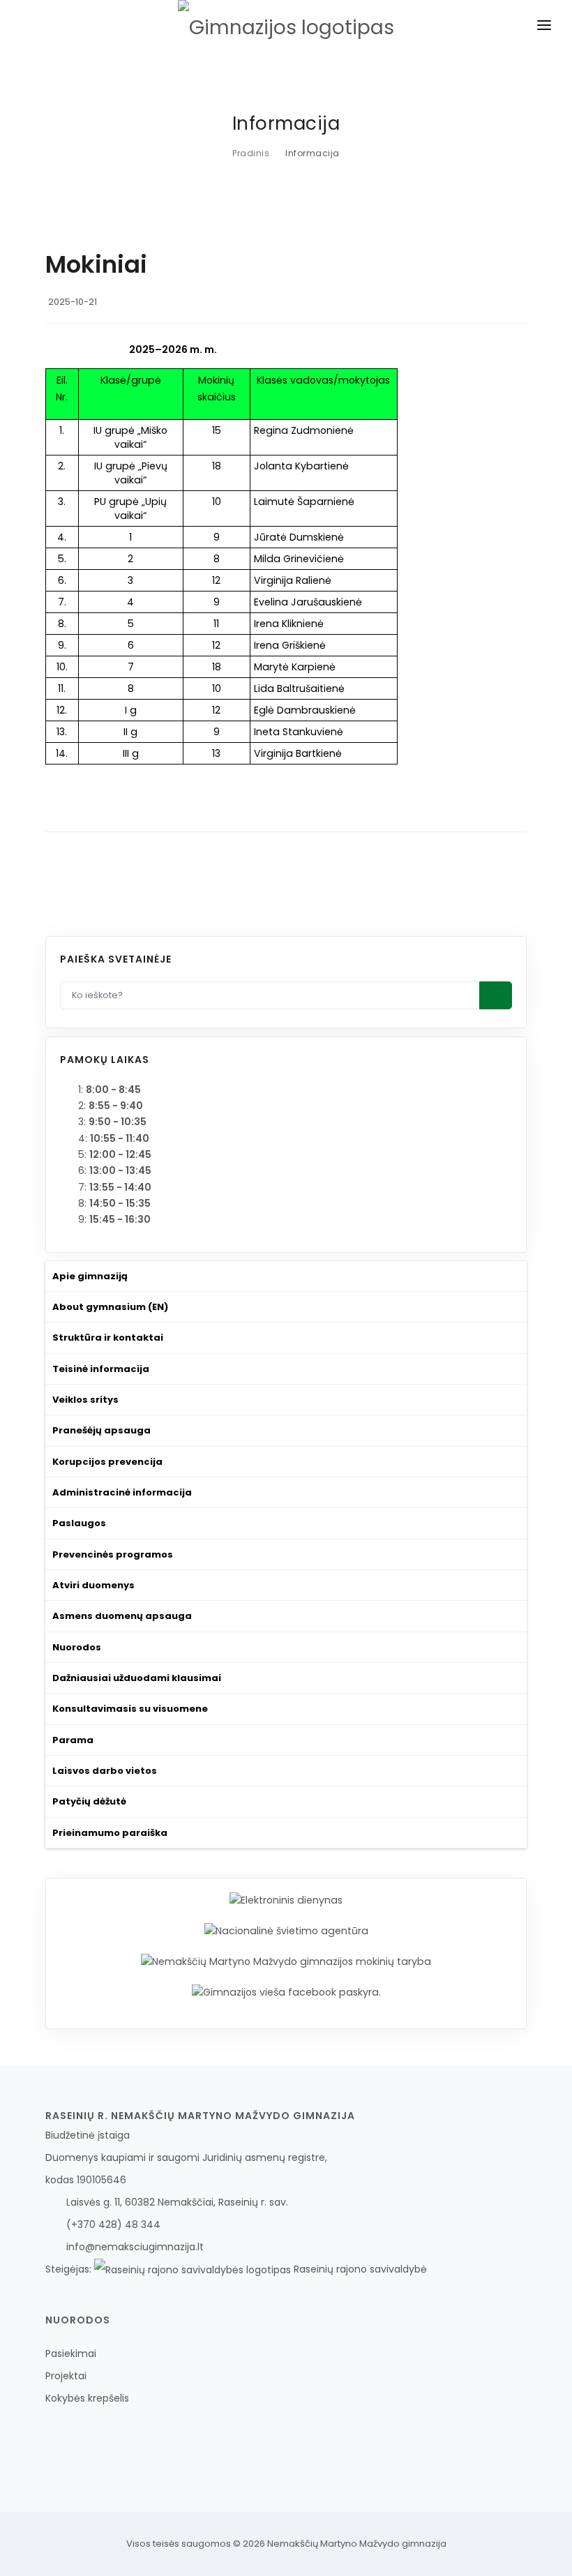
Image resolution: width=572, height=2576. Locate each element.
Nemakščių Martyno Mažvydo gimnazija (357, 2544)
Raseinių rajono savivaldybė (359, 2269)
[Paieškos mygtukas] (496, 995)
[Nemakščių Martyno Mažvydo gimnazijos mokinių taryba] (286, 1961)
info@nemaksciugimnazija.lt (135, 2247)
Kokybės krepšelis (87, 2398)
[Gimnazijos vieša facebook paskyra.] (286, 1991)
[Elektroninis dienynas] (286, 1900)
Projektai (66, 2376)
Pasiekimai (71, 2353)
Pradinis (251, 153)
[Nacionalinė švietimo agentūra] (286, 1931)
